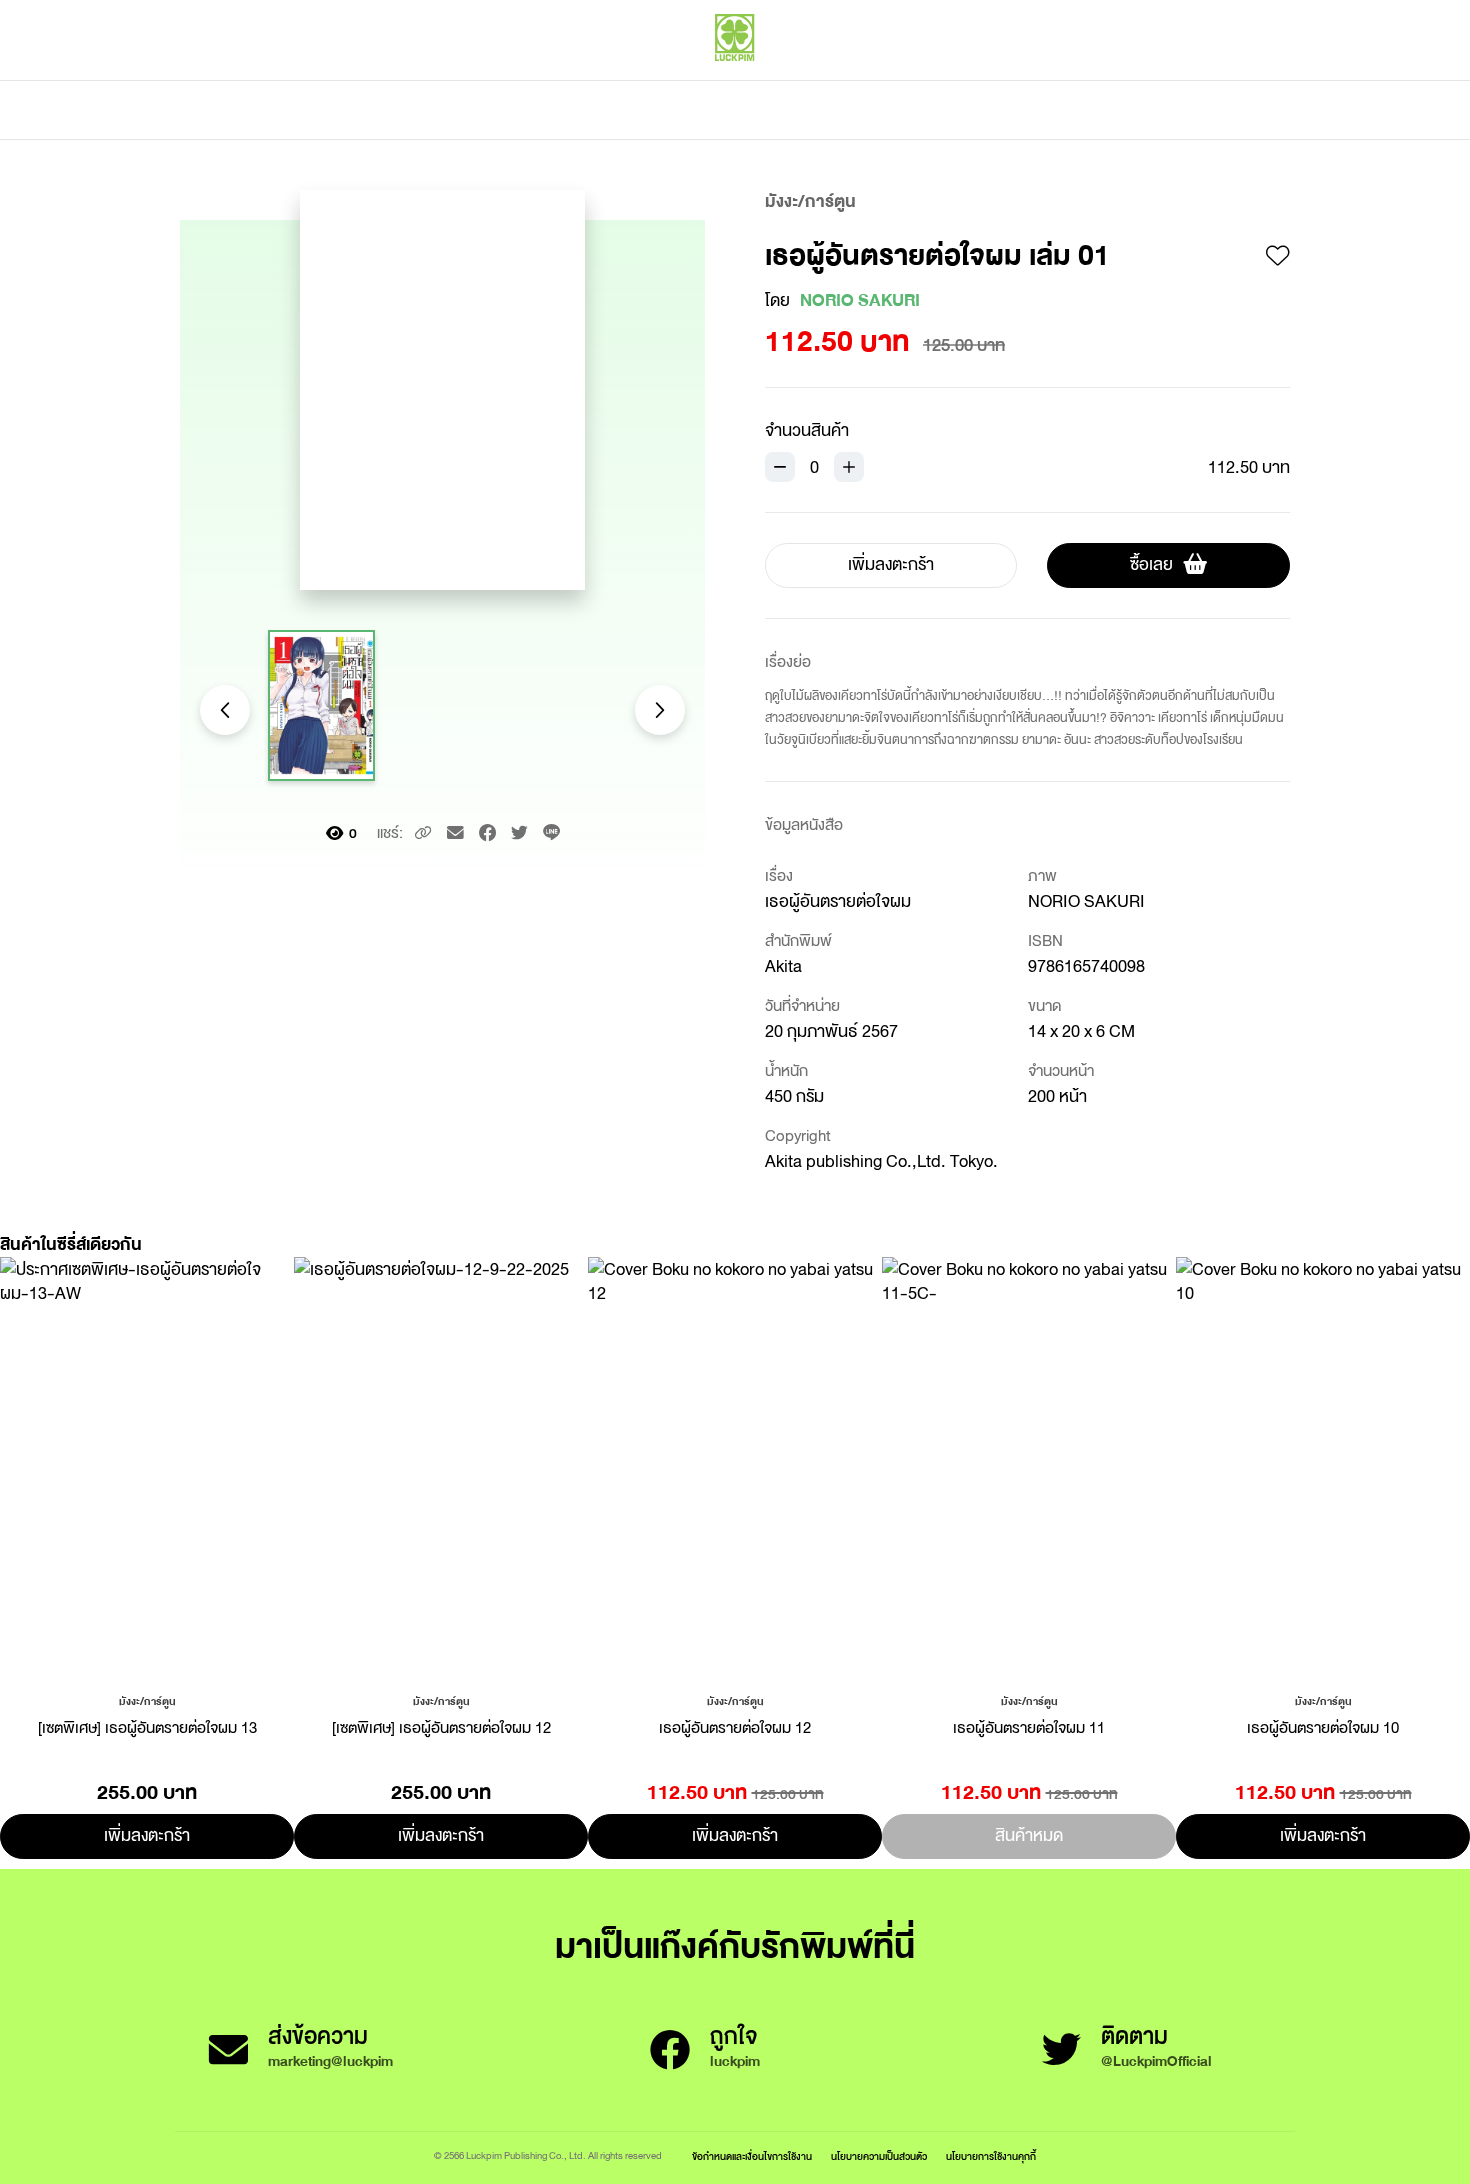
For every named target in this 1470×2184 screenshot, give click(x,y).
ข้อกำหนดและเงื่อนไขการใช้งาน (752, 2156)
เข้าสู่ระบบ (1160, 80)
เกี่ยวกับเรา (805, 110)
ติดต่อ (933, 110)
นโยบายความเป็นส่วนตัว (879, 2156)
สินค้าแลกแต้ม (650, 110)
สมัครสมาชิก (1252, 80)
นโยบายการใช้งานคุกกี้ (991, 2156)
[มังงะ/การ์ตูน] (147, 1700)
